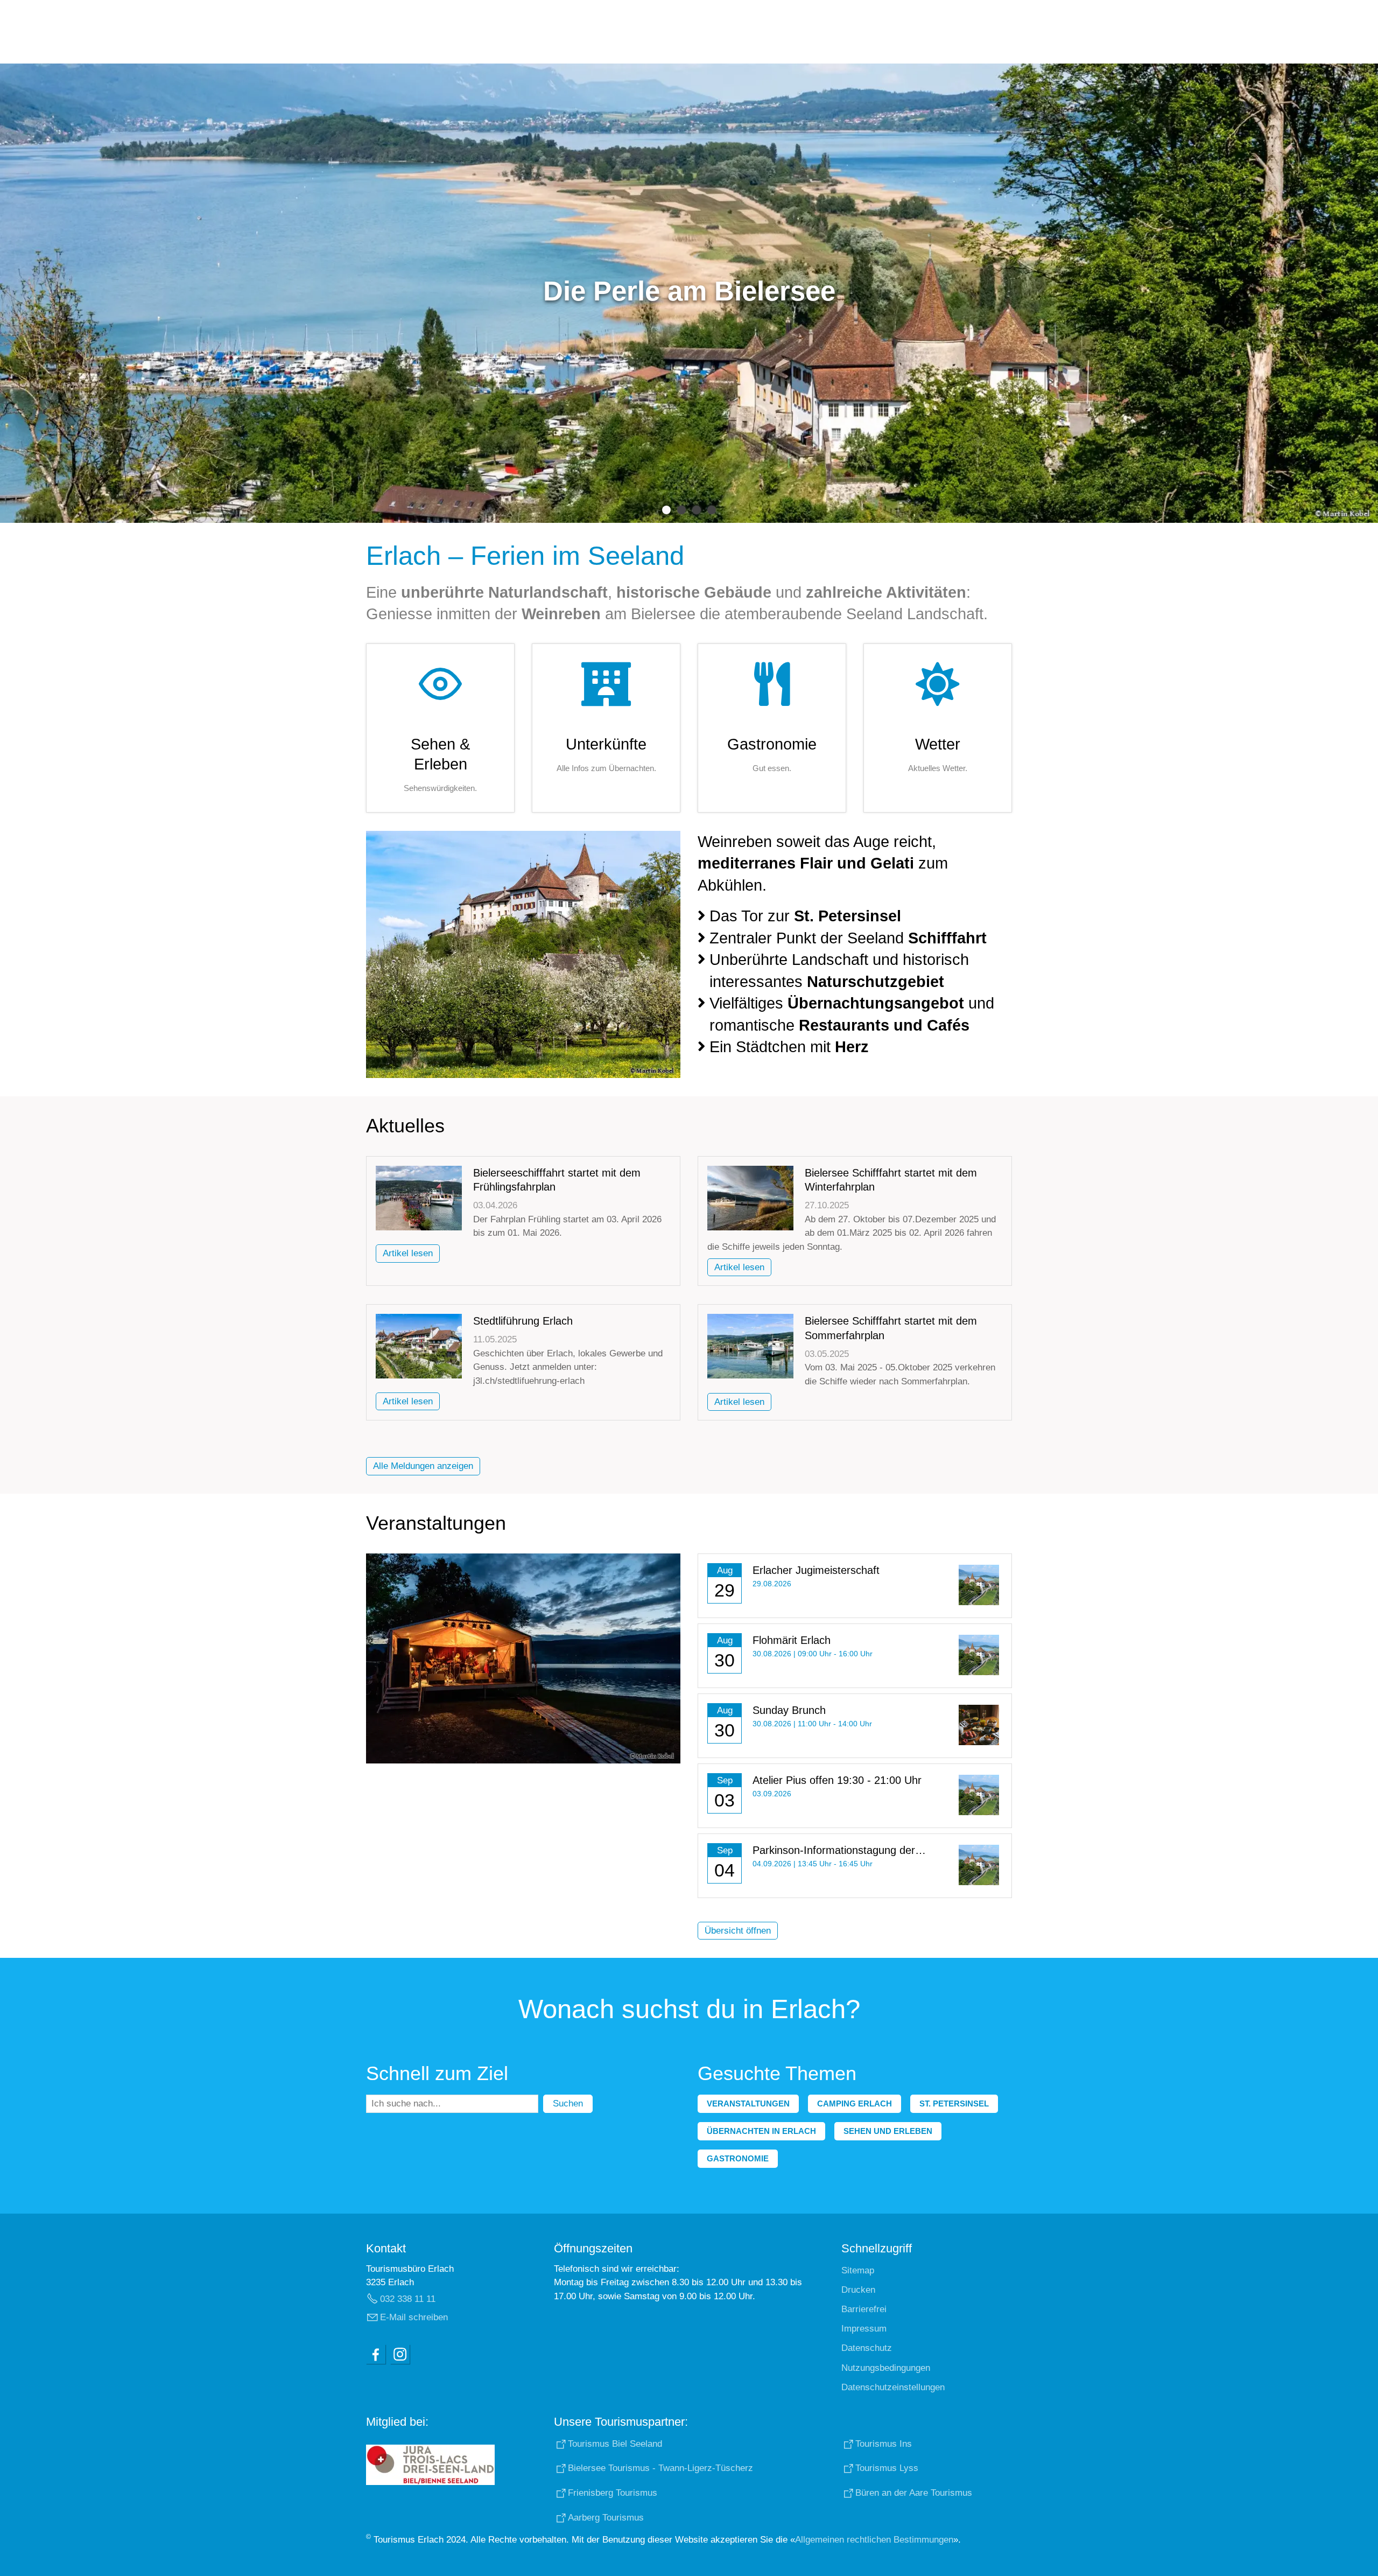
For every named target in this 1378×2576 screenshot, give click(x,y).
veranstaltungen (748, 2103)
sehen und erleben (888, 2131)
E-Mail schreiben (414, 2317)
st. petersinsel (954, 2103)
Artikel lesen (408, 1253)
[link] (440, 728)
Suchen (568, 2103)
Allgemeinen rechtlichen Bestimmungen (874, 2540)
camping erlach (855, 2103)
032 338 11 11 (408, 2299)
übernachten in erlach (761, 2131)
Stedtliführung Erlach (523, 1321)
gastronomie (738, 2158)
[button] (376, 2354)
